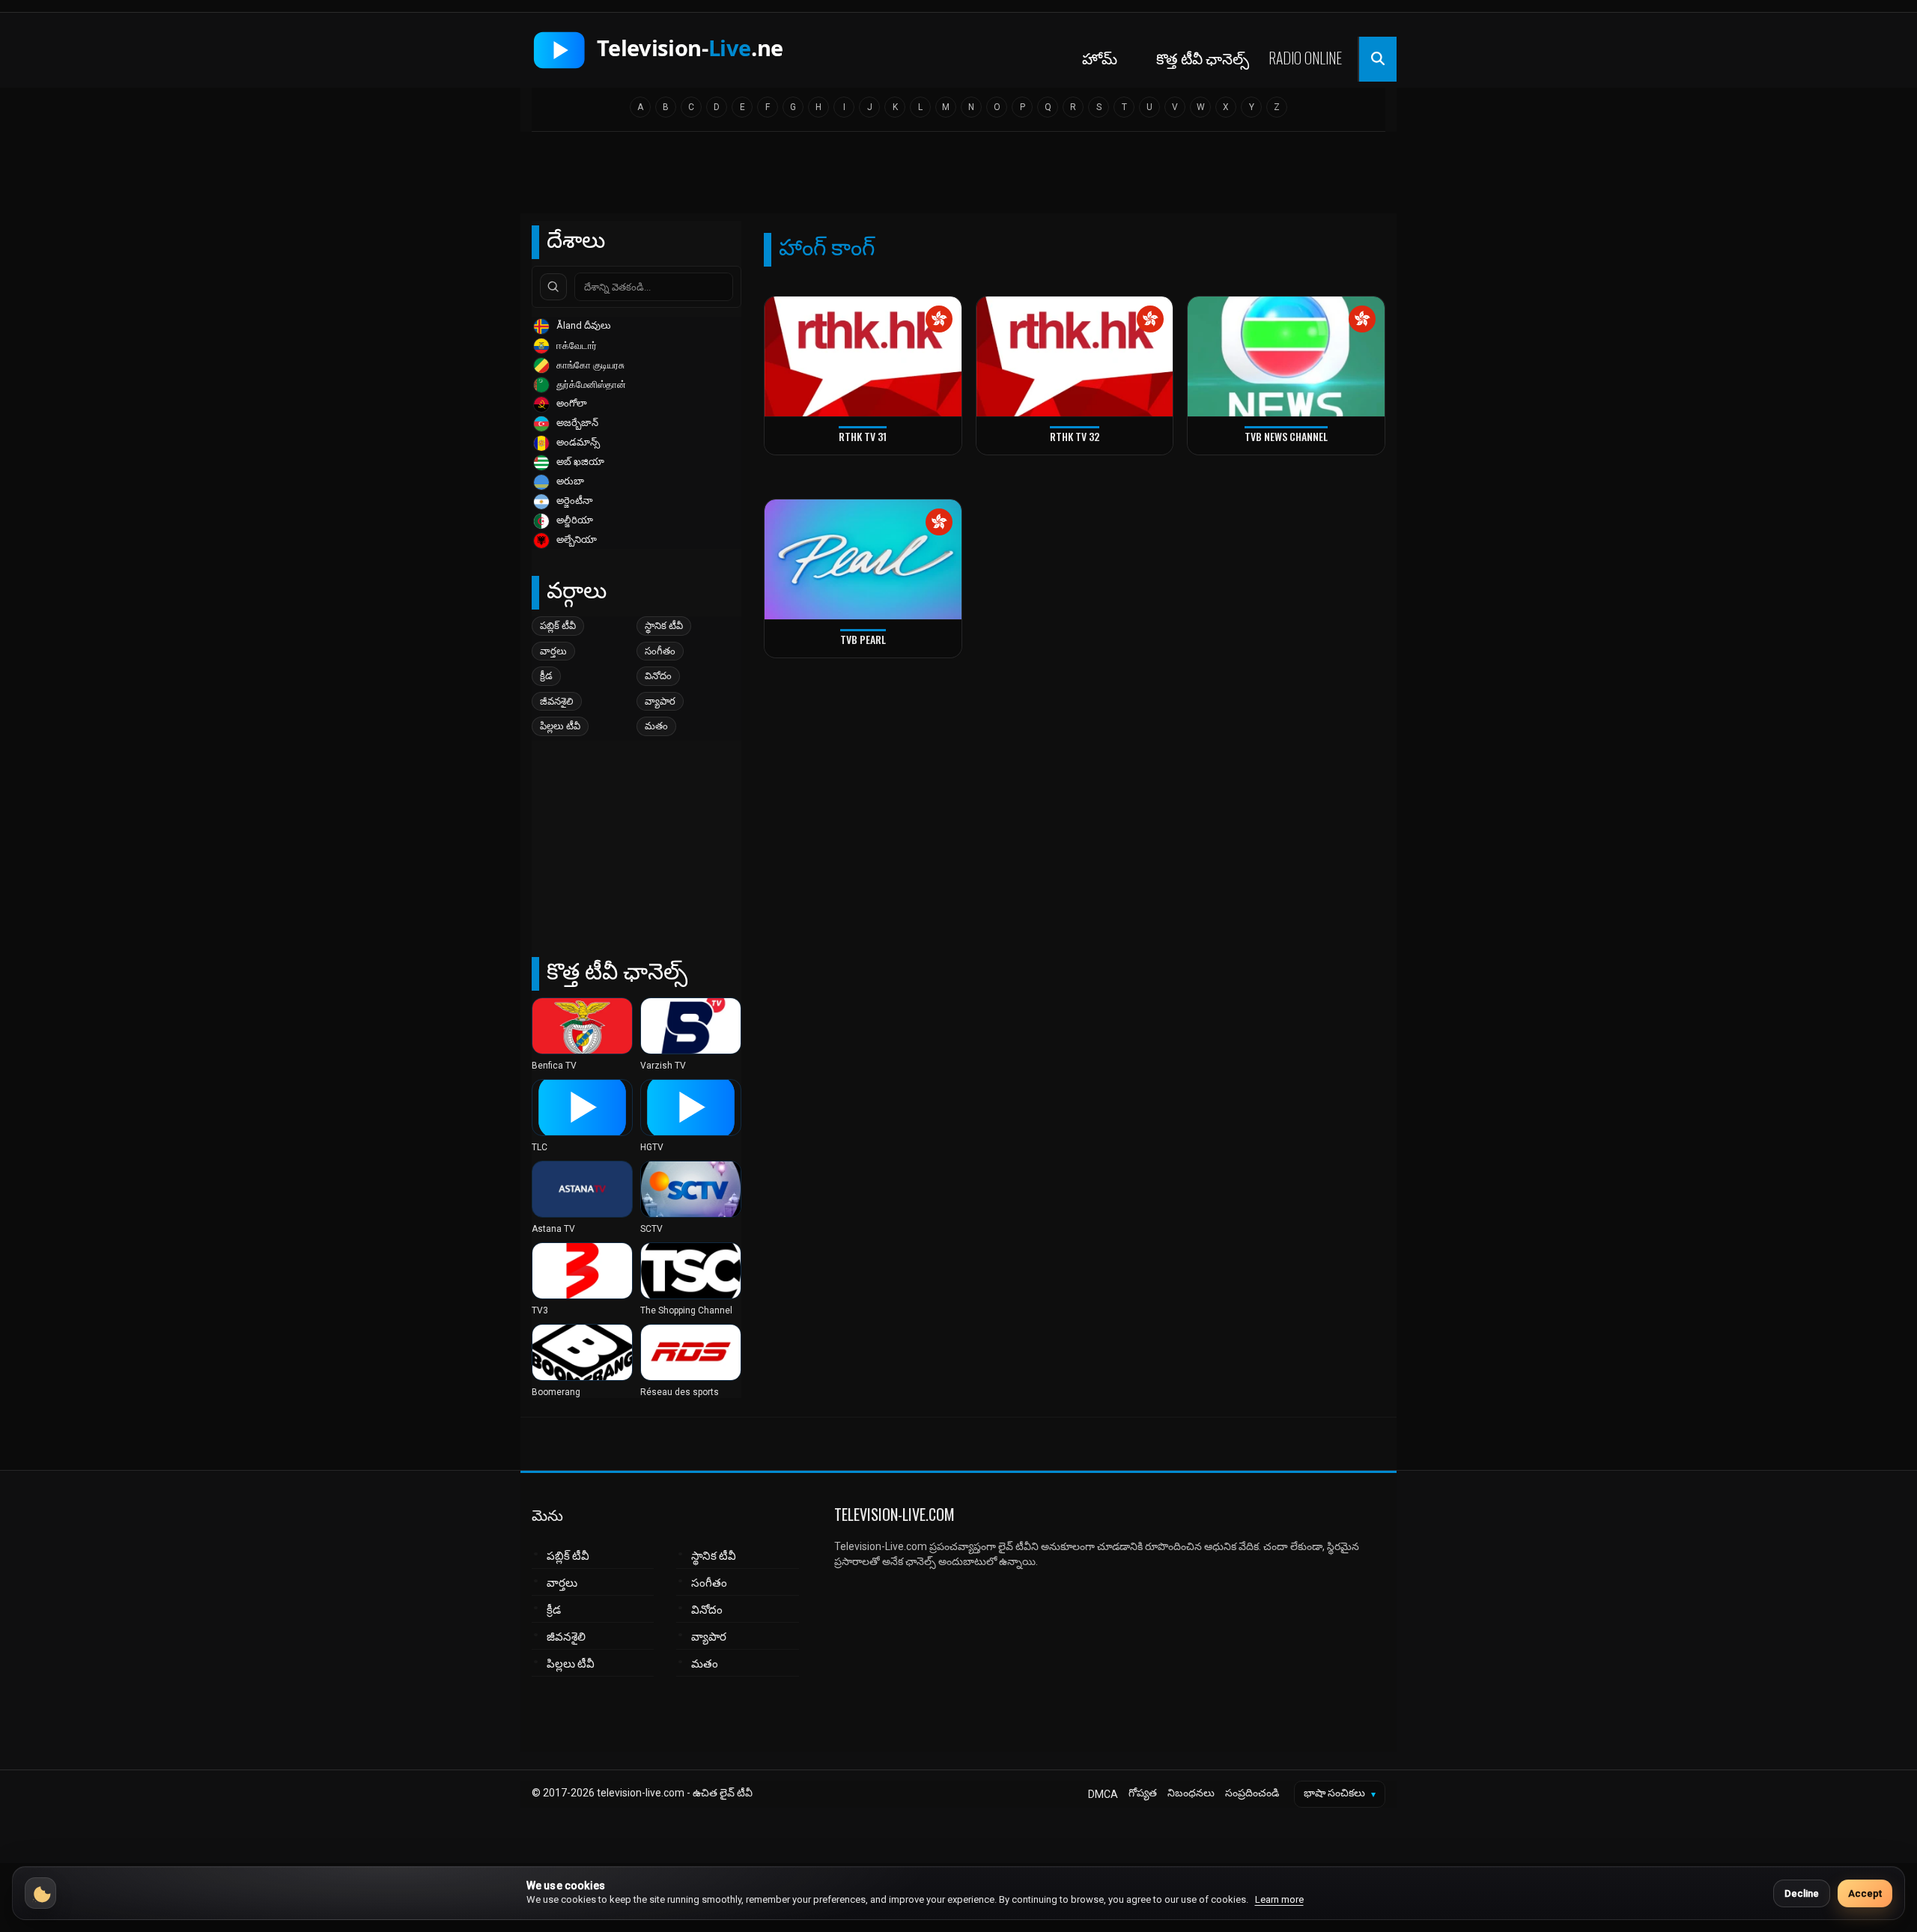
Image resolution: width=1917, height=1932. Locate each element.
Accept (1865, 1893)
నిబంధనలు (1191, 1793)
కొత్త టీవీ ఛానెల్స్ (1203, 58)
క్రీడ (546, 676)
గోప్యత (1143, 1793)
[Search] (553, 287)
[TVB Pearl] (863, 560)
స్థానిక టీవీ (664, 626)
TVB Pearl (863, 639)
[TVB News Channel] (1286, 357)
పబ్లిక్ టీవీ (558, 626)
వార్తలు (553, 651)
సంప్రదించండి (1252, 1793)
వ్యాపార (660, 701)
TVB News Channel (1286, 436)
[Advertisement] (958, 177)
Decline (1802, 1893)
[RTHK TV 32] (1075, 357)
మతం (656, 726)
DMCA (1103, 1794)
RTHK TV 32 (1075, 436)
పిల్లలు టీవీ (560, 726)
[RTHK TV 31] (863, 357)
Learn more (1279, 1899)
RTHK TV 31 (863, 436)
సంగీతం (660, 651)
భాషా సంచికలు (1340, 1793)
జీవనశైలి (557, 701)
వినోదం (658, 676)
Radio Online (1305, 58)
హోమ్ (1100, 58)
